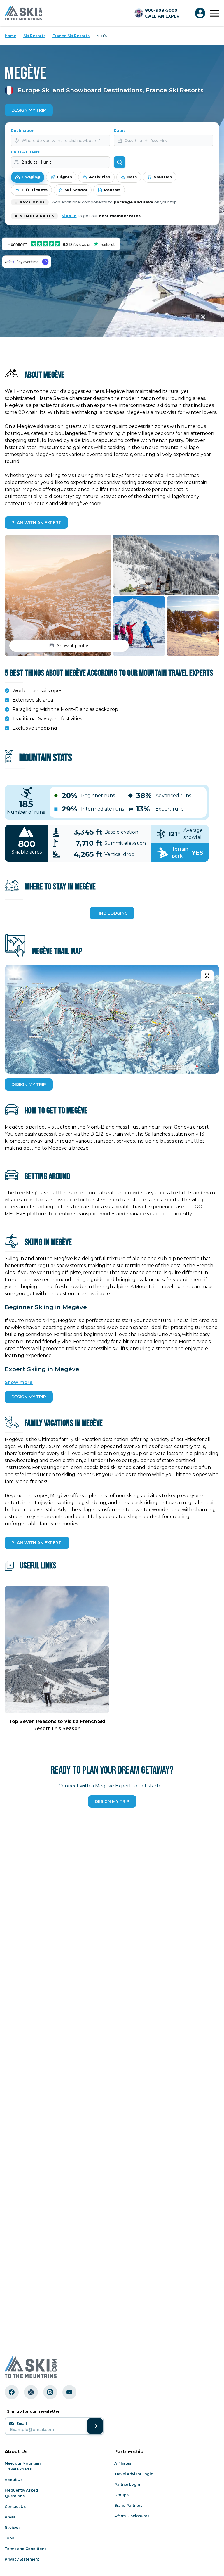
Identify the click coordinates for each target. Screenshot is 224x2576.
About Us (14, 2480)
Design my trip (112, 1801)
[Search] (120, 162)
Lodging (31, 177)
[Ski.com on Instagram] (50, 2392)
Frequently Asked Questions (21, 2493)
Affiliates (123, 2463)
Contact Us (15, 2507)
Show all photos (73, 646)
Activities (100, 177)
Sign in (69, 216)
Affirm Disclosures (132, 2516)
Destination (23, 131)
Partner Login (127, 2484)
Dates (120, 131)
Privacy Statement (22, 2559)
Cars (132, 177)
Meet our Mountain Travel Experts (23, 2466)
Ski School (76, 190)
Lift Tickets (35, 190)
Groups (121, 2495)
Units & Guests (25, 152)
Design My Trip (29, 110)
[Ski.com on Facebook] (12, 2392)
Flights (64, 177)
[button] (58, 595)
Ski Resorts (34, 36)
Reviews (13, 2528)
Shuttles (163, 177)
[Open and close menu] (215, 13)
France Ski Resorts (71, 36)
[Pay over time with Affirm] (27, 262)
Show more (19, 1382)
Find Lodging (112, 913)
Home (10, 36)
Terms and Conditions (26, 2549)
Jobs (9, 2538)
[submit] (95, 2426)
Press (10, 2517)
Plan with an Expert (36, 523)
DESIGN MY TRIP (29, 1084)
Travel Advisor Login (134, 2474)
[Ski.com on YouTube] (69, 2392)
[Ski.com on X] (31, 2392)
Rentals (112, 190)
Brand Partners (128, 2505)
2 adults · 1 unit (36, 162)
